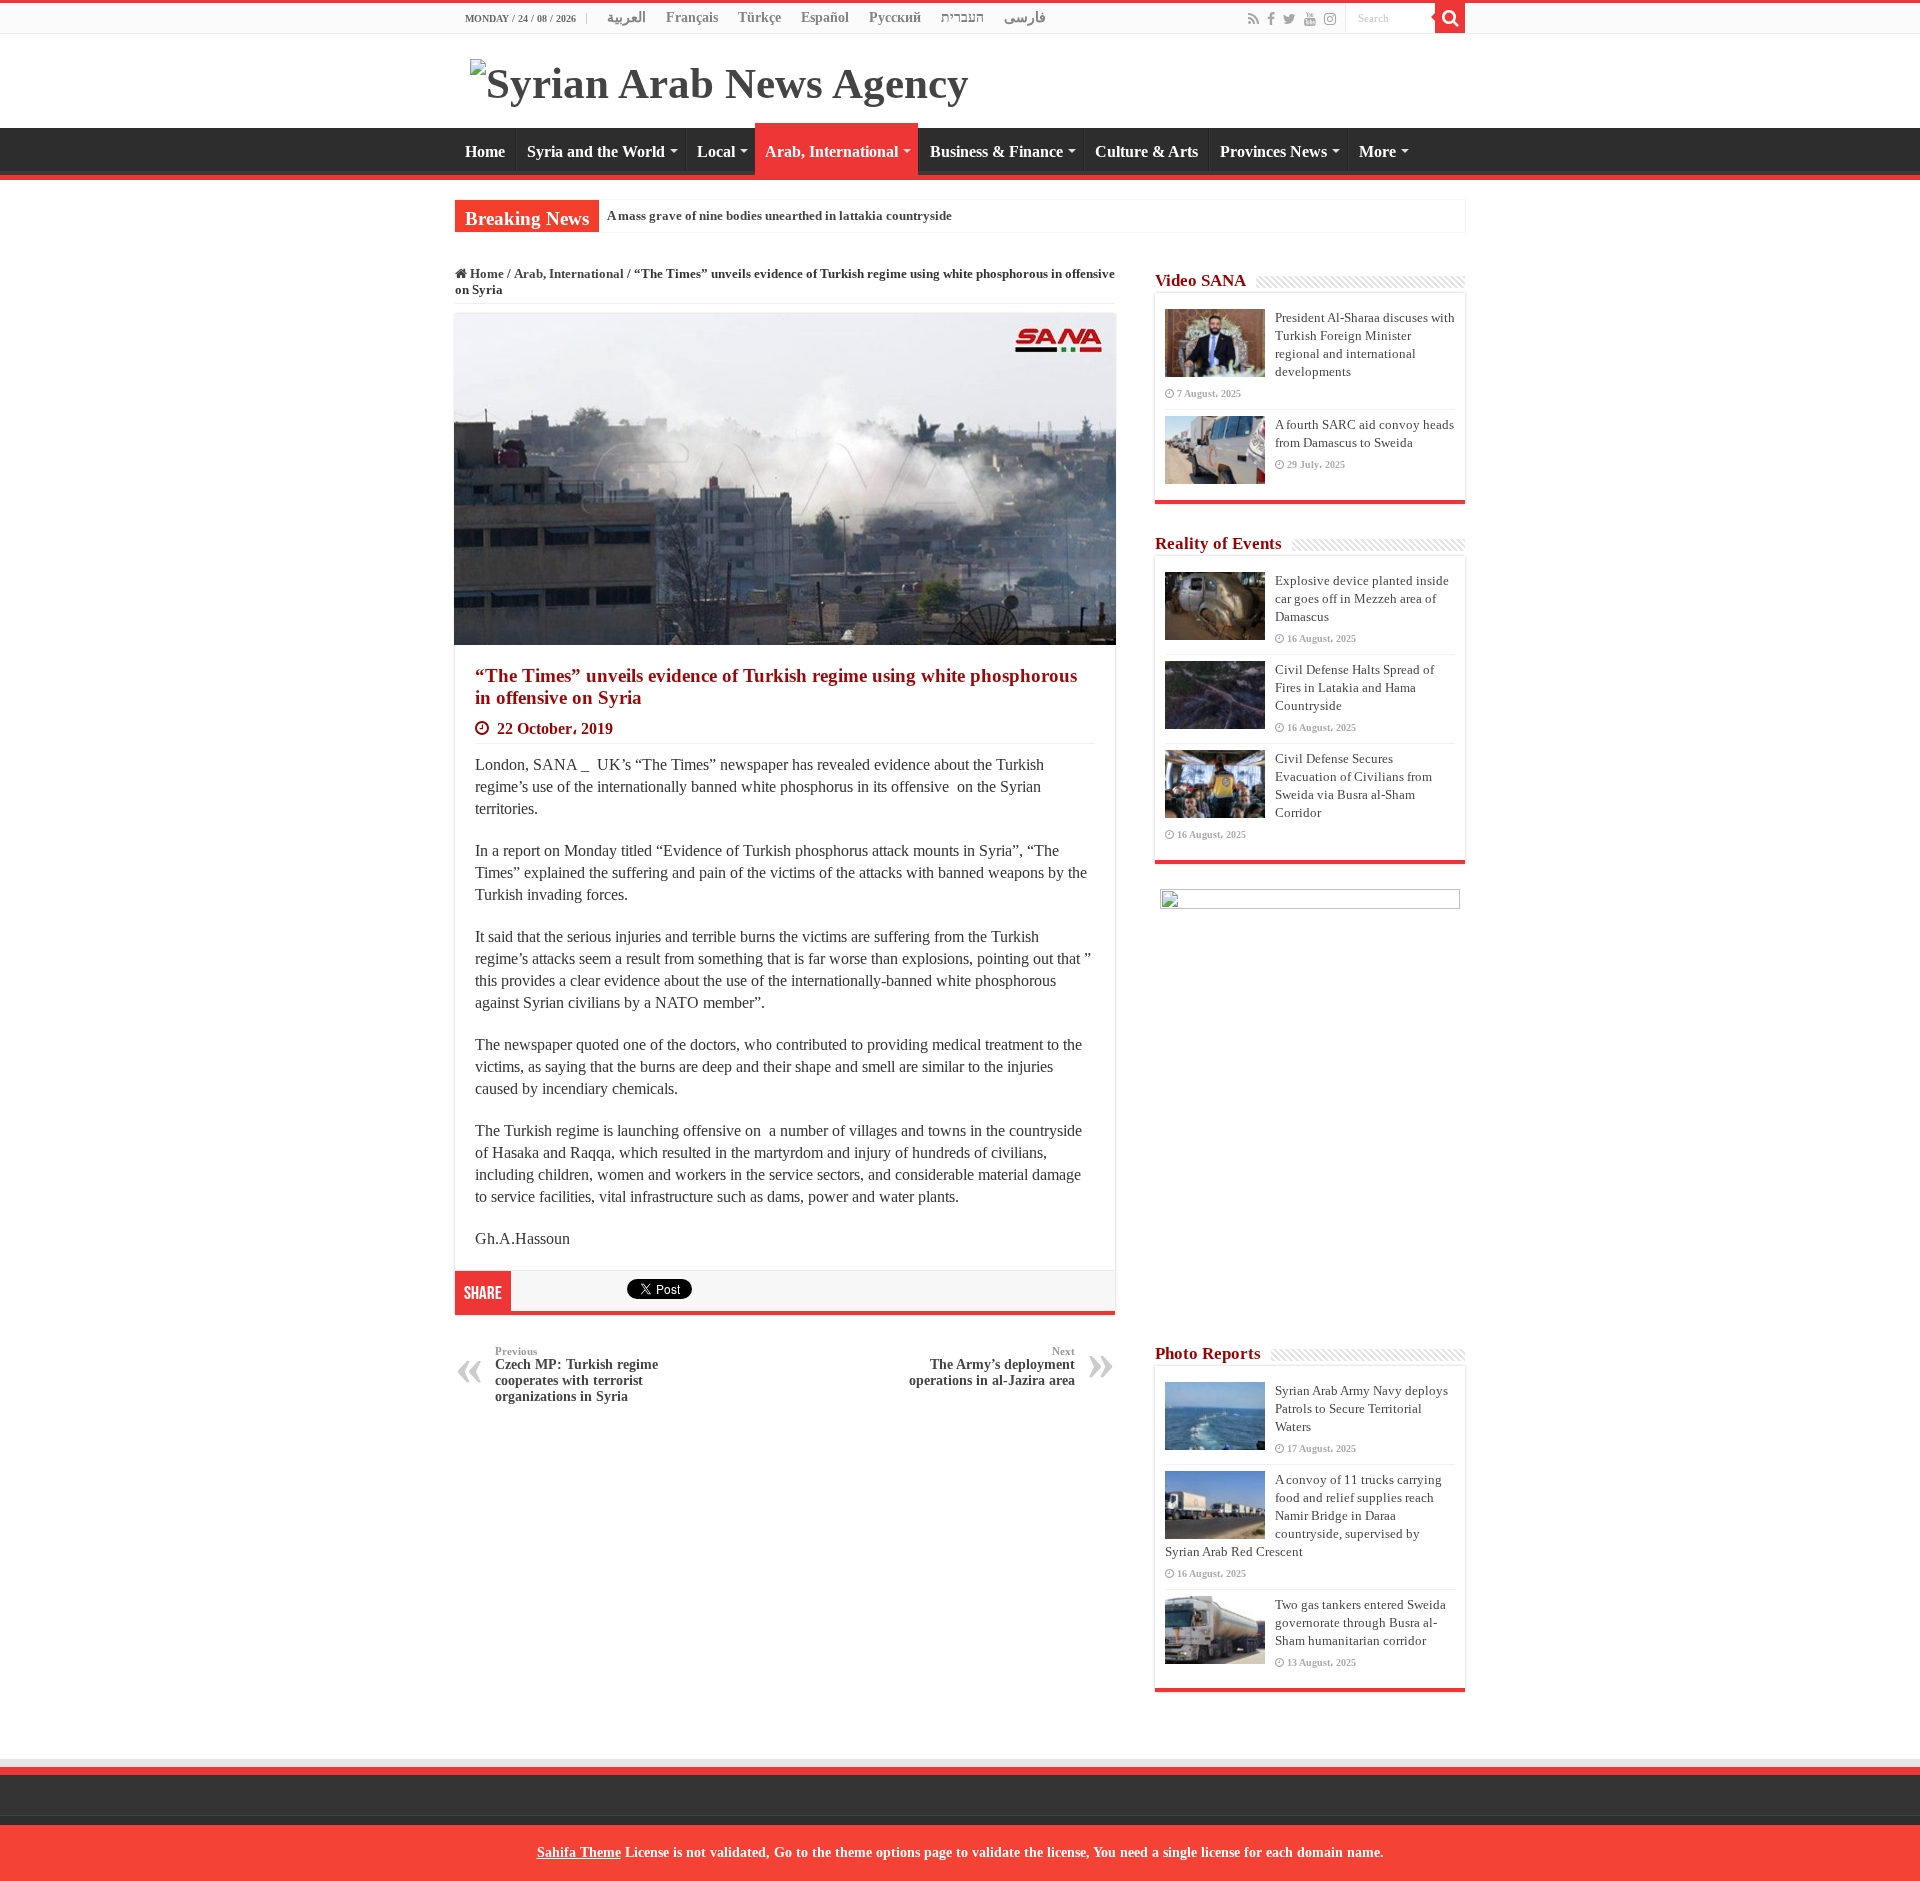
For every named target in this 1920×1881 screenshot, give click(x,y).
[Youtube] (1310, 19)
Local (716, 151)
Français (692, 17)
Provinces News (1273, 151)
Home (485, 151)
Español (825, 17)
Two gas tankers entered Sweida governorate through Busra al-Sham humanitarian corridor (1360, 1622)
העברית (962, 17)
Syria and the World (596, 151)
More (1377, 151)
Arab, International (831, 151)
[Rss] (1253, 19)
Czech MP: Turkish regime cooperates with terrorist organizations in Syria (576, 1374)
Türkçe (759, 17)
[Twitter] (1289, 19)
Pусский (895, 17)
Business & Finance (996, 151)
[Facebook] (1271, 19)
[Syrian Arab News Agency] (719, 78)
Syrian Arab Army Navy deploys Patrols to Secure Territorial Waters (1361, 1408)
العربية (626, 17)
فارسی (1025, 17)
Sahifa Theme (579, 1852)
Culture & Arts (1146, 151)
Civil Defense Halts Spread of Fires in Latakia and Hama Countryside (1354, 687)
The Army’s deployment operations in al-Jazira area (992, 1366)
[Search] (1450, 18)
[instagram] (1330, 19)
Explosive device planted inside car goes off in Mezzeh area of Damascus (1362, 598)
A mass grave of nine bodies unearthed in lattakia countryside (779, 215)
